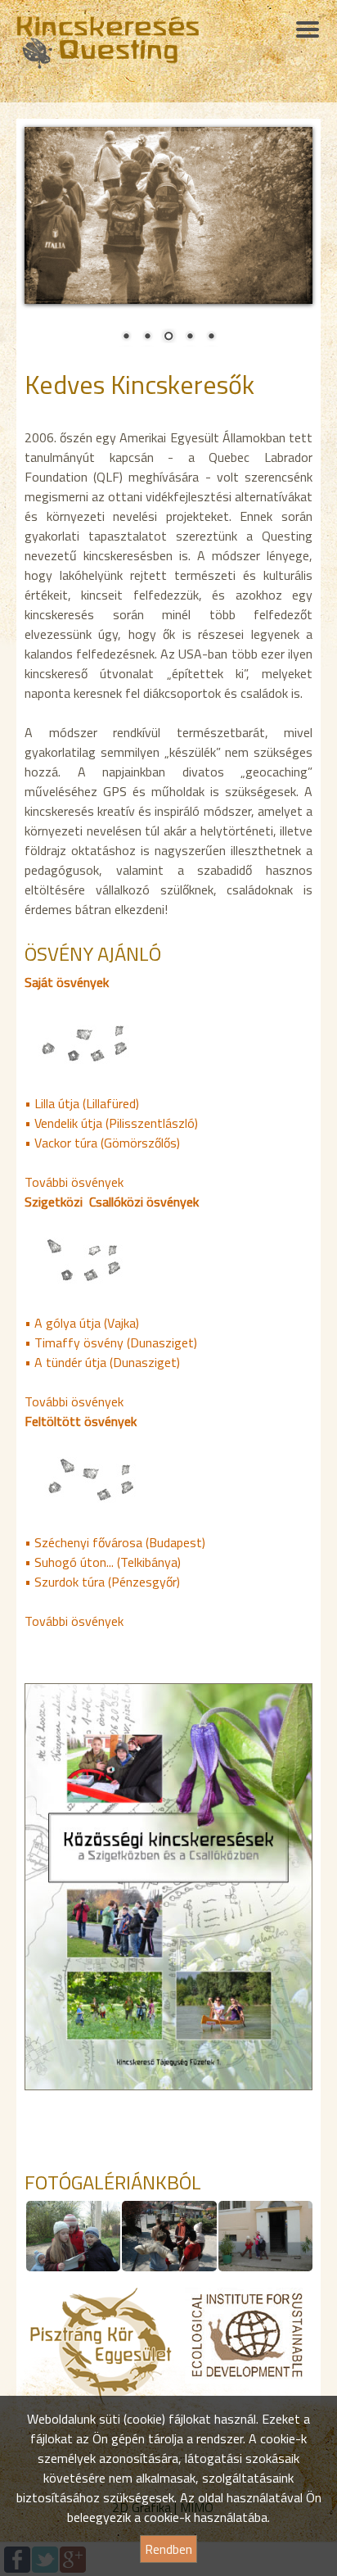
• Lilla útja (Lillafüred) (82, 1103)
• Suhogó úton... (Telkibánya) (103, 1562)
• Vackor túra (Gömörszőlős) (102, 1143)
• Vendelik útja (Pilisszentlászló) (111, 1123)
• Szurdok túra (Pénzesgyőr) (102, 1582)
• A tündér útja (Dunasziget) (102, 1362)
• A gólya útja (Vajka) (82, 1323)
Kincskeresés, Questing (108, 43)
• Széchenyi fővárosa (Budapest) (115, 1542)
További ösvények (74, 1182)
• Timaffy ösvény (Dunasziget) (111, 1342)
